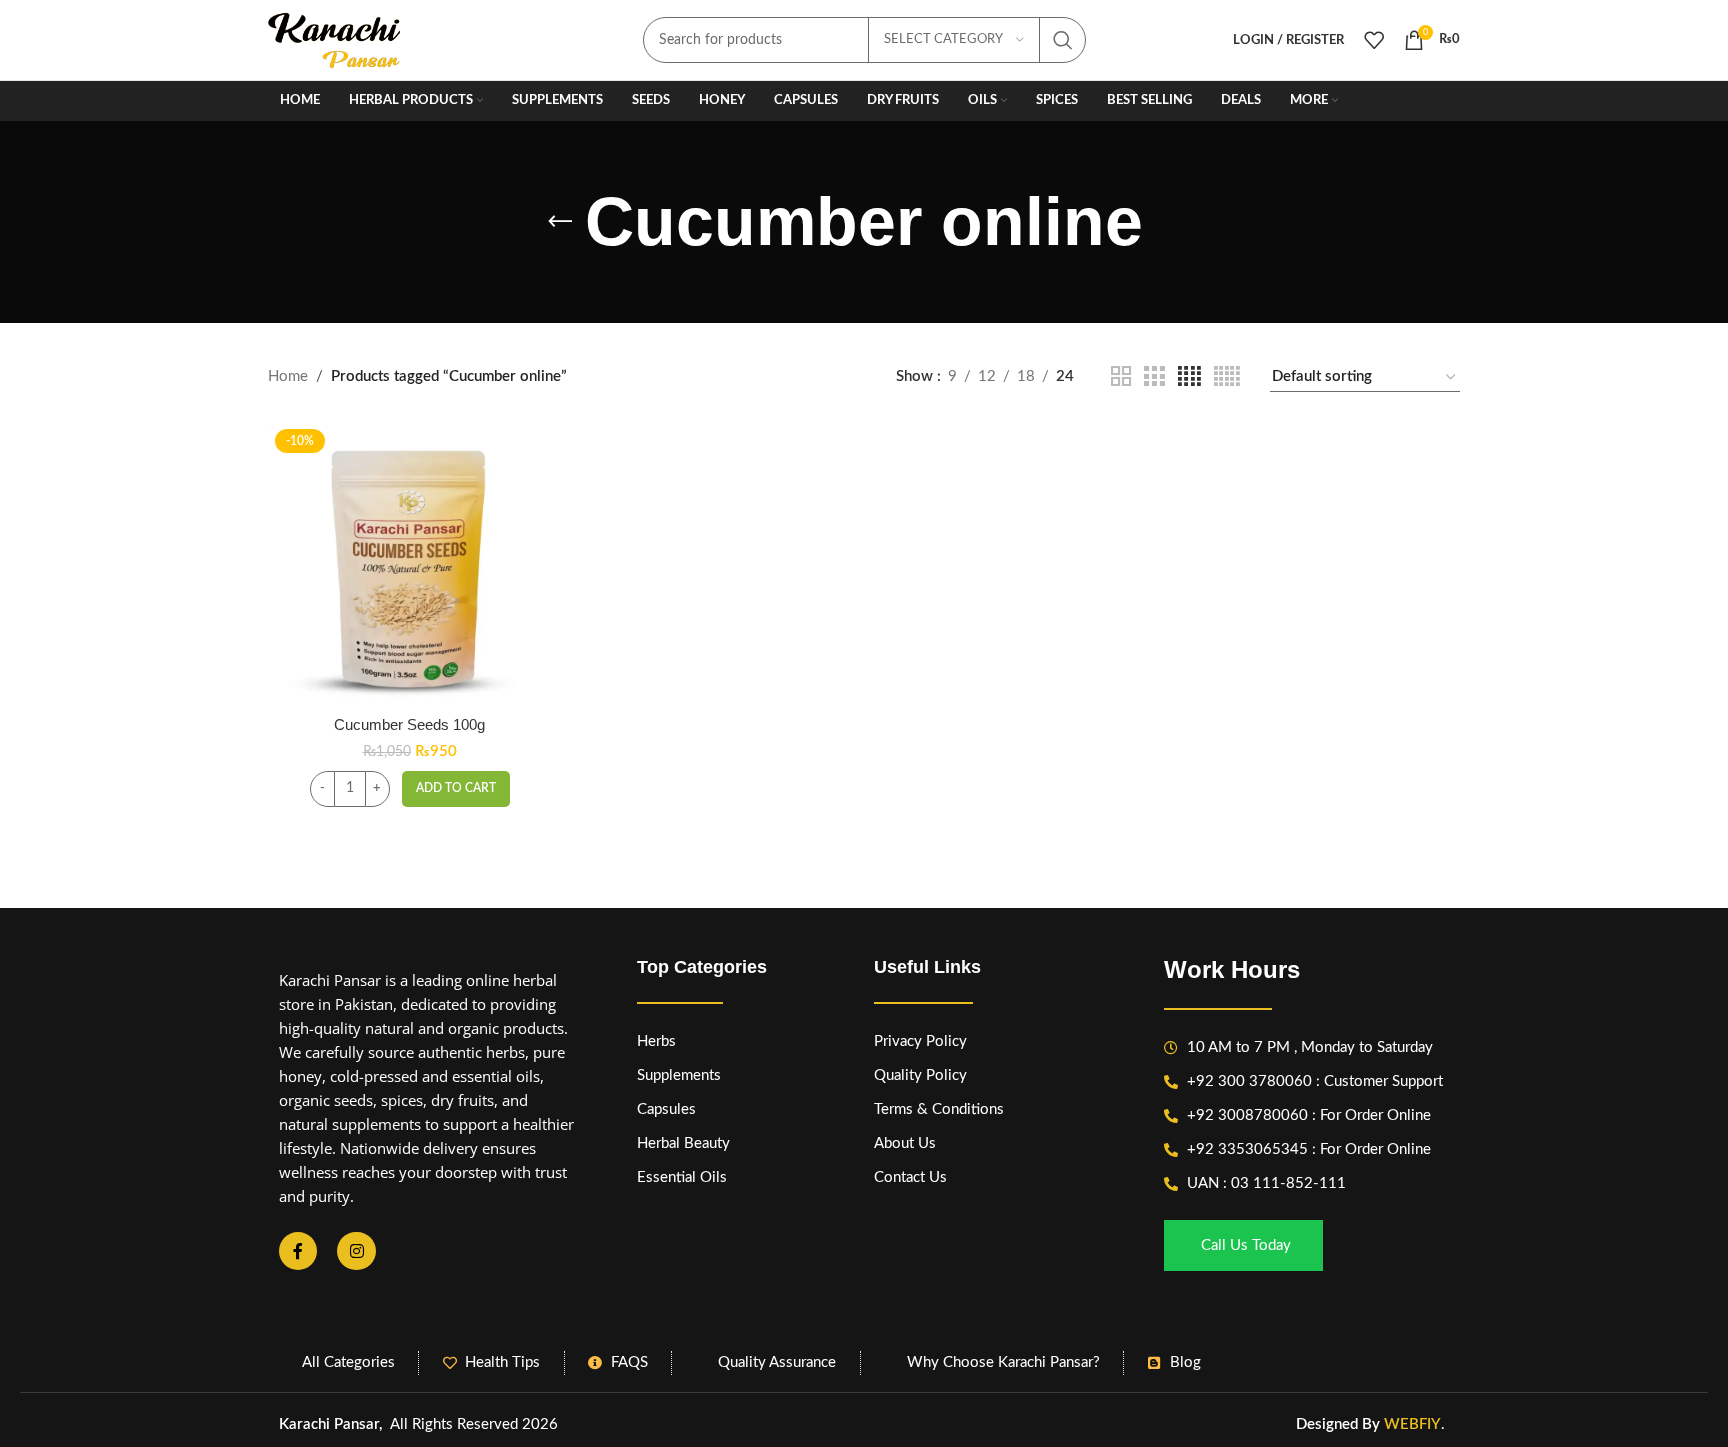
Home (288, 376)
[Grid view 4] (1189, 377)
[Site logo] (335, 39)
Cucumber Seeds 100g (409, 724)
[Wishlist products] (1374, 40)
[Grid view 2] (1121, 377)
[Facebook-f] (298, 1251)
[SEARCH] (1063, 40)
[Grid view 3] (1154, 377)
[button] (456, 789)
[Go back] (560, 222)
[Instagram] (356, 1251)
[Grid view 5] (1227, 377)
